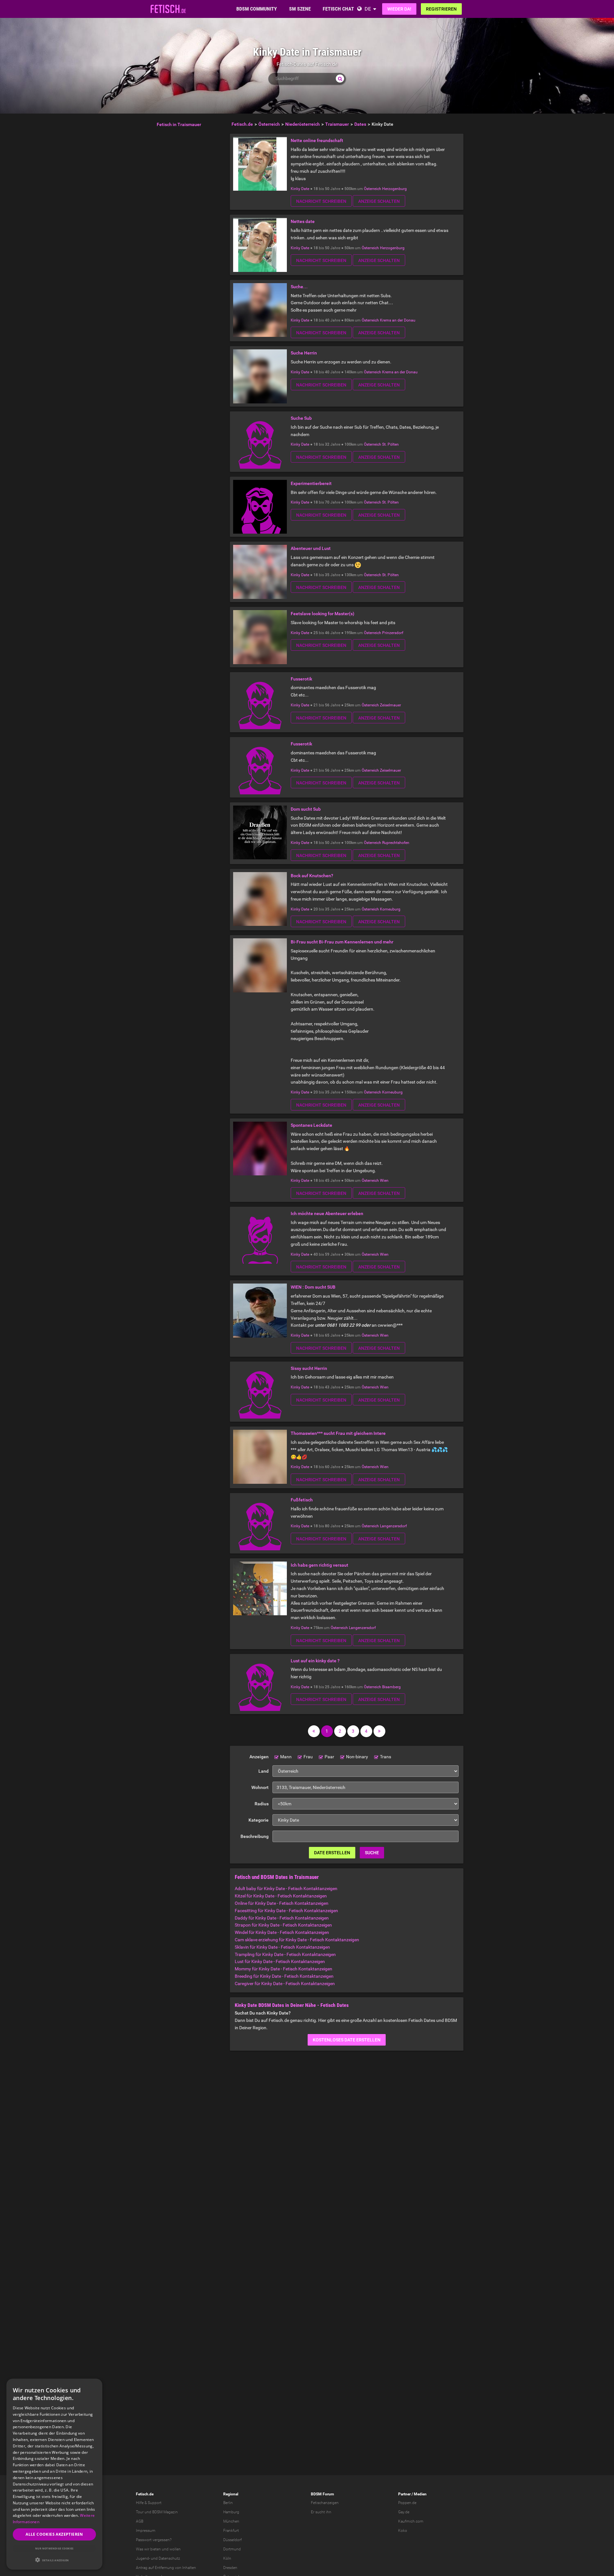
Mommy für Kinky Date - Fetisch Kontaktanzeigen (283, 1969)
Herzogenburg (394, 189)
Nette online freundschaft (317, 140)
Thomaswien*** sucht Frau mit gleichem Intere (338, 1433)
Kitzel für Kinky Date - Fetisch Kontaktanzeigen (281, 1896)
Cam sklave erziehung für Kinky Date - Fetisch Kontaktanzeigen (297, 1940)
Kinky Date (300, 189)
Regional (231, 2494)
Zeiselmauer (390, 705)
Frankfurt (231, 2531)
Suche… (299, 287)
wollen (175, 2549)
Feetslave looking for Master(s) (323, 614)
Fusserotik (301, 679)
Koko (403, 2531)
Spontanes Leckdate (311, 1125)
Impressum (146, 2531)
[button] (54, 2560)
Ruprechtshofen (396, 843)
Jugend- (143, 2558)
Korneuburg (390, 909)
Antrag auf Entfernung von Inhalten (166, 2568)
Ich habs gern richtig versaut (319, 1565)
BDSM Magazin (165, 2512)
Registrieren (441, 9)
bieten (156, 2549)
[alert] (54, 2474)
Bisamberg (391, 1687)
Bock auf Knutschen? (312, 876)
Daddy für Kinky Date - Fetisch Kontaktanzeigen (282, 1918)
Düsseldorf (232, 2540)
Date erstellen (332, 1853)
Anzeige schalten (379, 201)
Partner (404, 2494)
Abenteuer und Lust (311, 548)
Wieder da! (399, 9)
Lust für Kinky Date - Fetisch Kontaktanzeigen (280, 1961)
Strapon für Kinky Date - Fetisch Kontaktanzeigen (283, 1925)
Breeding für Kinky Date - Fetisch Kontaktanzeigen (284, 1976)
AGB (140, 2521)
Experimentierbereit (311, 483)
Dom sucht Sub (306, 809)
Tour (140, 2512)
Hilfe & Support (149, 2503)
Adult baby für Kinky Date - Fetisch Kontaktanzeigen (286, 1888)
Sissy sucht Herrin (309, 1368)
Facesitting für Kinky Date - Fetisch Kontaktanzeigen (286, 1911)
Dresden (230, 2568)
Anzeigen (259, 1757)
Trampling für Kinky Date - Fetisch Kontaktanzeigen (285, 1954)
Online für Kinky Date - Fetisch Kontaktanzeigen (282, 1903)
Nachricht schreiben (321, 201)
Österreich (373, 189)
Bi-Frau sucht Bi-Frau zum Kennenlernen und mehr (342, 942)
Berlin (228, 2503)
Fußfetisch (302, 1500)
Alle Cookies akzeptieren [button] (54, 2534)
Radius (262, 1804)
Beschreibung (255, 1836)
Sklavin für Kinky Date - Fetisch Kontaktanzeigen (282, 1947)
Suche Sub (301, 418)
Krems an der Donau (398, 320)
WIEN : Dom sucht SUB (313, 1287)
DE (368, 9)
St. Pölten (390, 444)
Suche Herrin (304, 353)
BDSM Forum (322, 2494)
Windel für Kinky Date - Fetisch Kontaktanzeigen (282, 1932)
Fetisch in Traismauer (179, 124)
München (231, 2521)
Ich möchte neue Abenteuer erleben (327, 1213)
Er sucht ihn (321, 2512)
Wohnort (260, 1787)
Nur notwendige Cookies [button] (54, 2548)
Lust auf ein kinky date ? (315, 1661)
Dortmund (232, 2549)
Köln (227, 2558)
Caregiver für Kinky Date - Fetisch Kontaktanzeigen (285, 1984)
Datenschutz (169, 2558)
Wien (384, 1181)
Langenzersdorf (393, 1526)
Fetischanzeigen (325, 2503)
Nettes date (303, 221)
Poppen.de (407, 2503)
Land (264, 1771)
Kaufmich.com (411, 2521)
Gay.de (404, 2512)
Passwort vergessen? (154, 2540)
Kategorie (259, 1820)
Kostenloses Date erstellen (347, 2040)
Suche (372, 1853)
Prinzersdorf (393, 633)
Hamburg (231, 2512)
